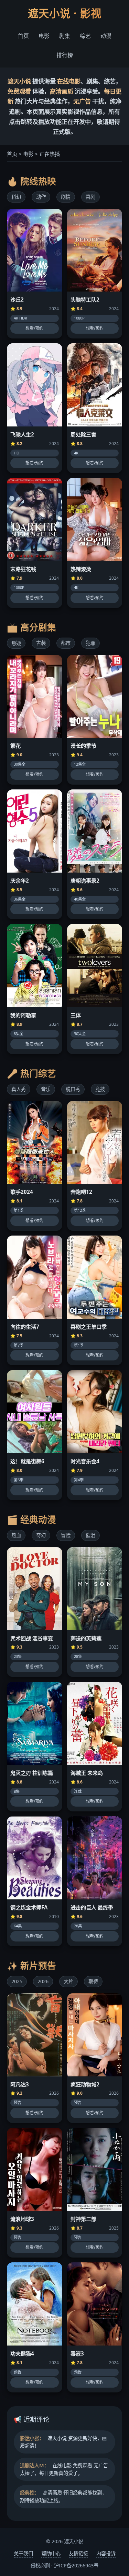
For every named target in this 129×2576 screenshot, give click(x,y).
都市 (66, 643)
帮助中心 (51, 2553)
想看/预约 (34, 328)
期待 (93, 1981)
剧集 (65, 36)
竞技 (100, 1089)
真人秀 (19, 1089)
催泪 (90, 1535)
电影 (44, 36)
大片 (68, 1981)
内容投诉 (106, 2553)
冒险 (66, 1535)
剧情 (66, 197)
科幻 (16, 197)
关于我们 (23, 2553)
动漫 (106, 36)
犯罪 (90, 643)
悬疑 (16, 643)
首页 (23, 36)
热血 (16, 1535)
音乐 (46, 1089)
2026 (43, 1981)
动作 (41, 197)
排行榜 (65, 55)
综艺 (85, 36)
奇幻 (41, 1535)
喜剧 (90, 197)
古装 (41, 643)
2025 (17, 1981)
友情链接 (78, 2553)
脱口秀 (73, 1089)
